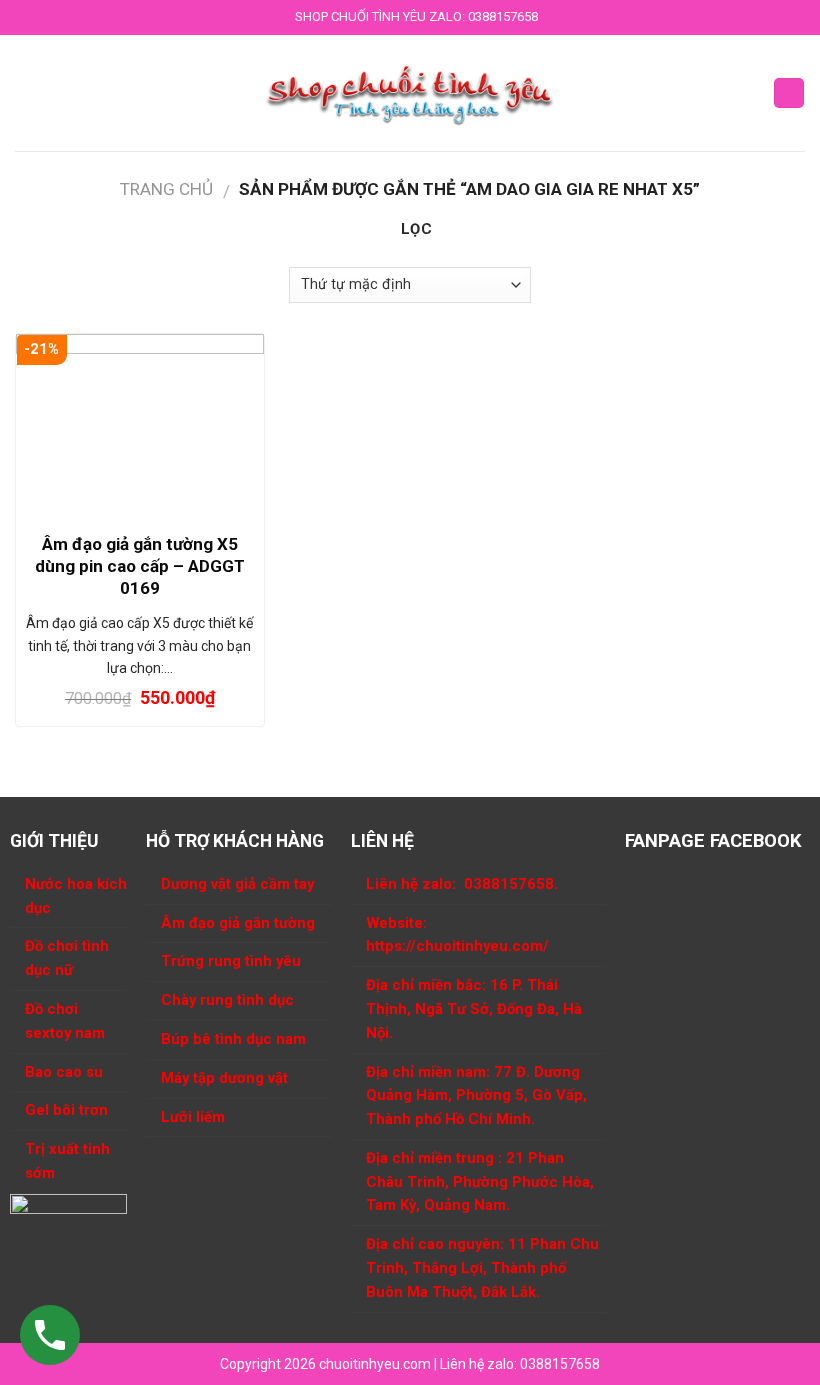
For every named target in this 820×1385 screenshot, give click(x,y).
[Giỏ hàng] (789, 93)
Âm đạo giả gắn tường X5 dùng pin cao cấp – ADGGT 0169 (140, 566)
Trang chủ (166, 189)
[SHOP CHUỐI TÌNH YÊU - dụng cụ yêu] (410, 93)
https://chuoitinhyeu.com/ (457, 946)
